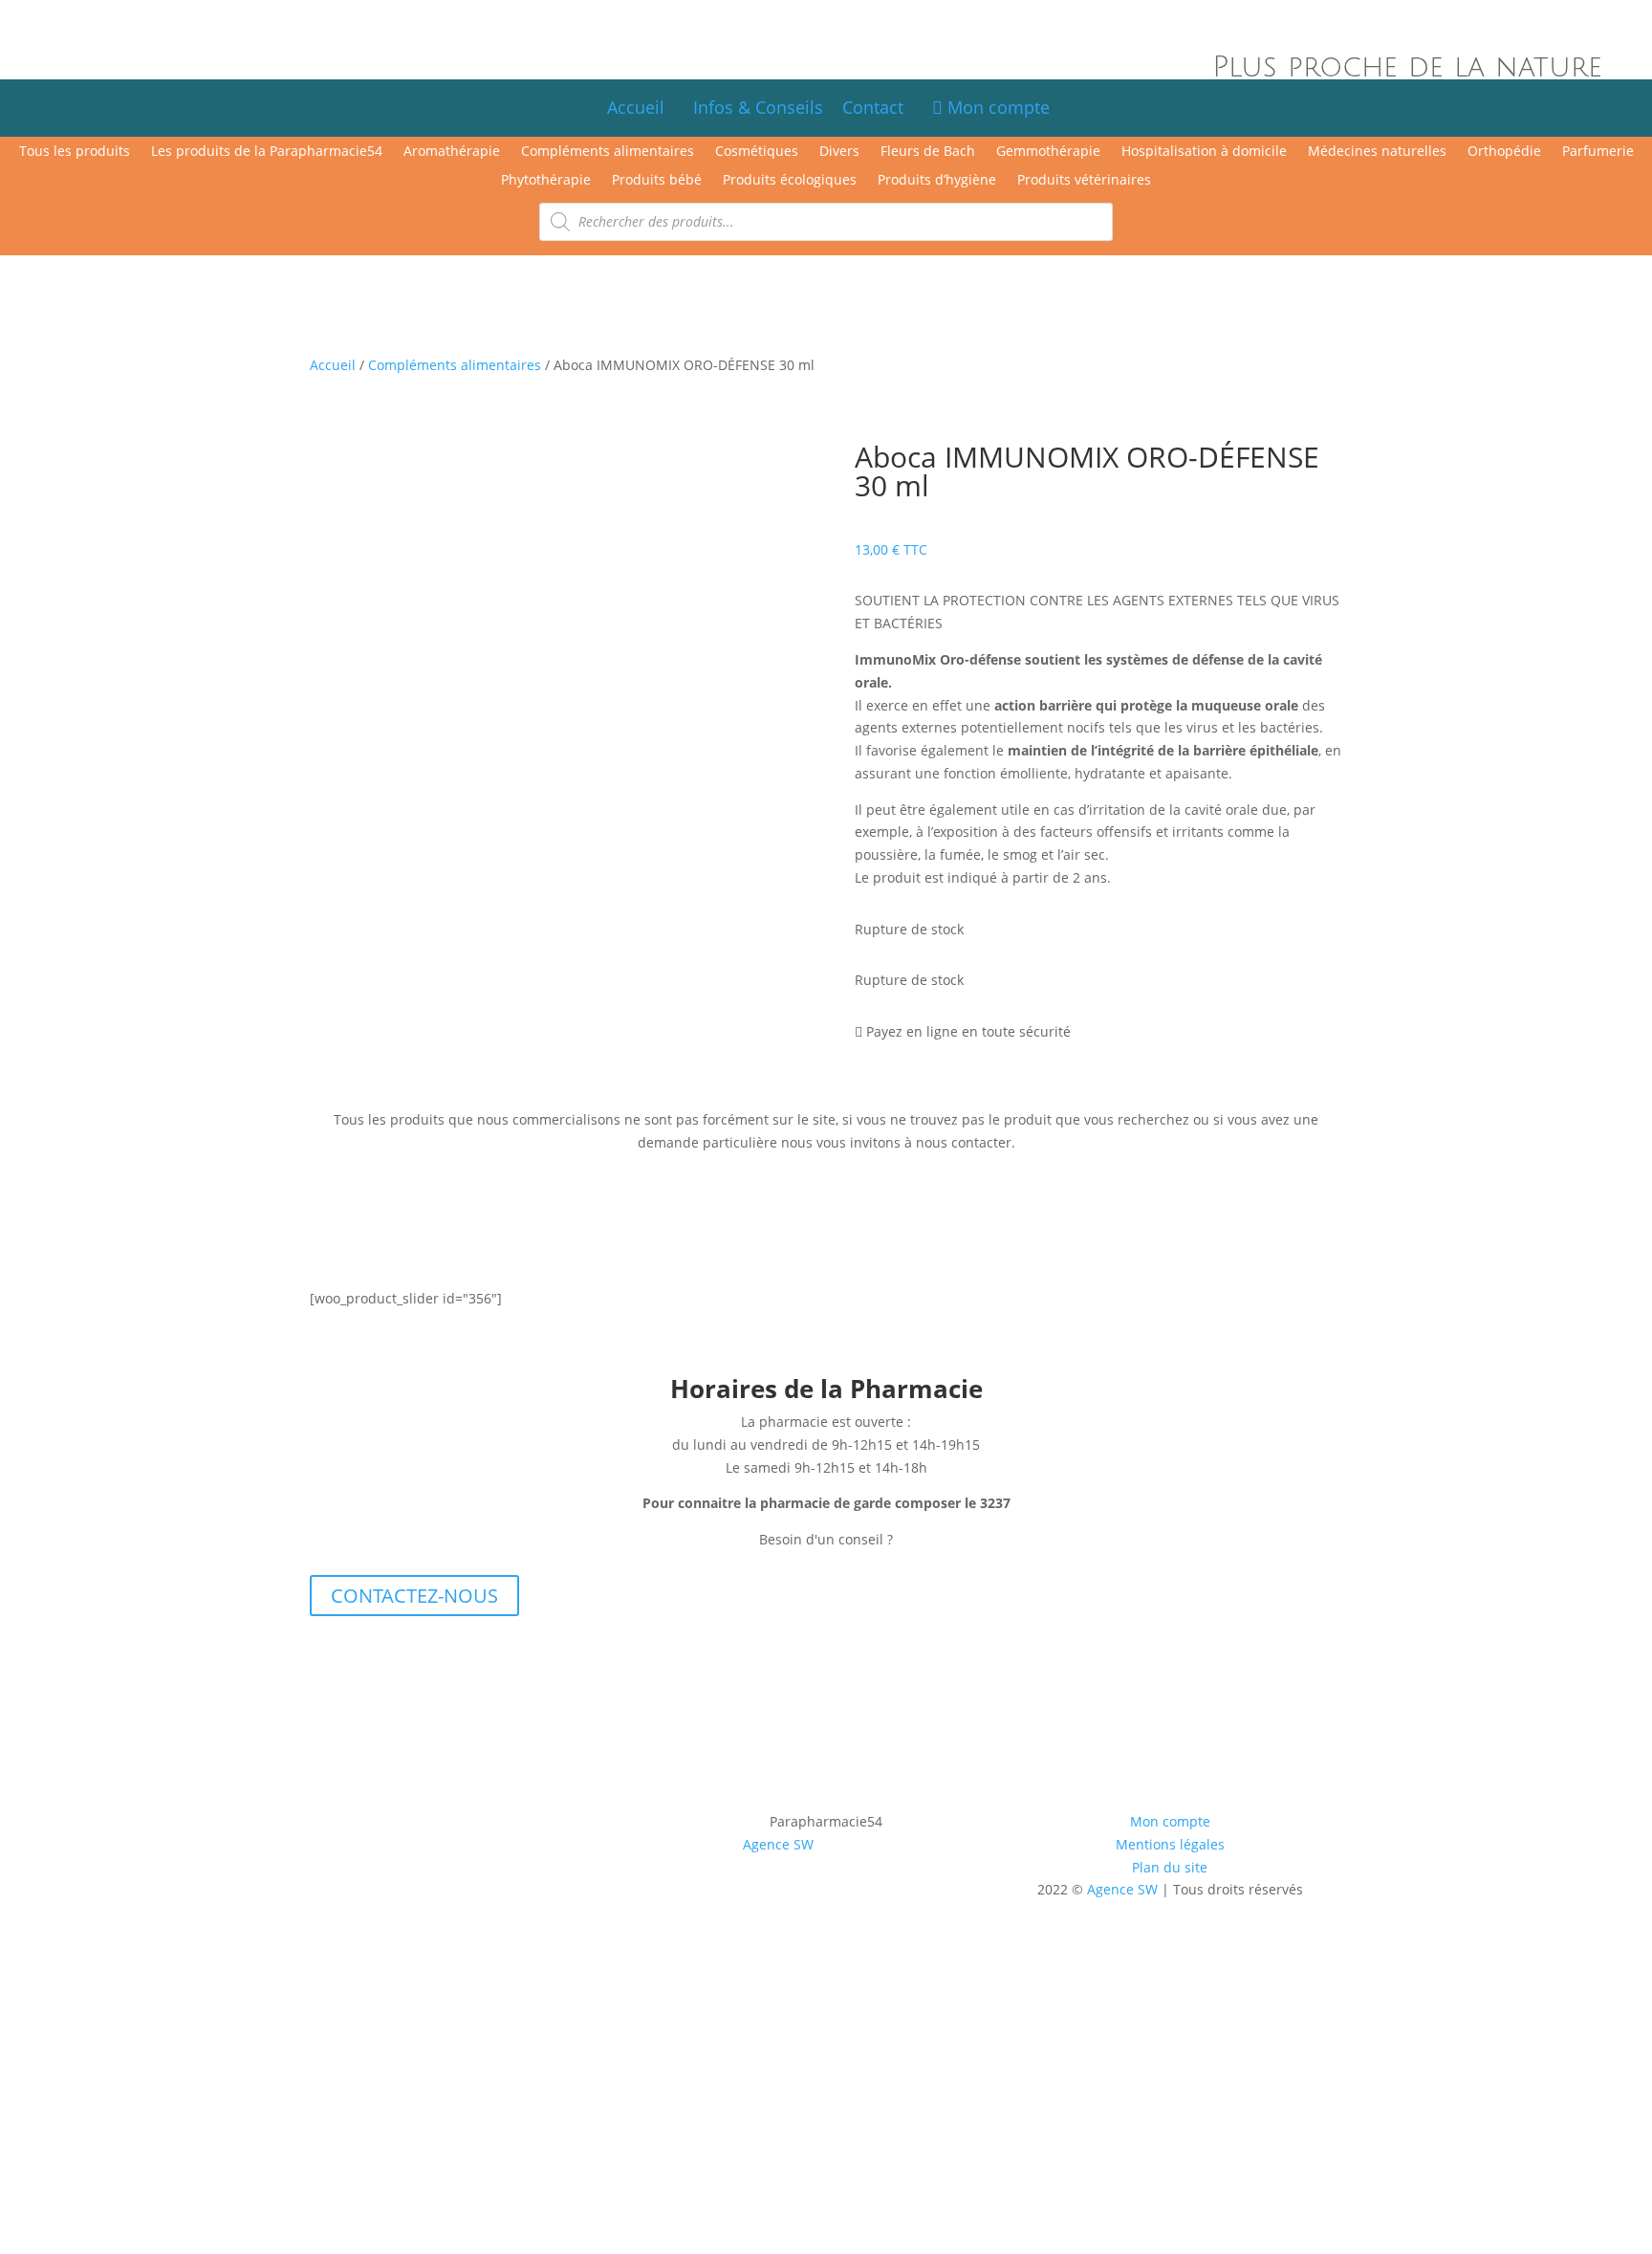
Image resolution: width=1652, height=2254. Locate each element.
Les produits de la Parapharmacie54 (267, 152)
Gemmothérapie (1048, 152)
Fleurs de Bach (928, 152)
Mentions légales (1170, 1844)
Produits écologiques (790, 181)
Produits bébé (657, 181)
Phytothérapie (546, 181)
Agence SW (778, 1844)
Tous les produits (75, 152)
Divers (839, 152)
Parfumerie (1598, 152)
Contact (882, 107)
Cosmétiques (757, 152)
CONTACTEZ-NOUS (414, 1596)
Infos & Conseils (758, 107)
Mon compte (996, 107)
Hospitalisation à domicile (1204, 152)
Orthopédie (1504, 152)
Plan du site (1170, 1867)
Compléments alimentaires (608, 152)
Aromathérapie (452, 152)
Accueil (636, 107)
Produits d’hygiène (937, 181)
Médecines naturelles (1377, 152)
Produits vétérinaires (1084, 181)
